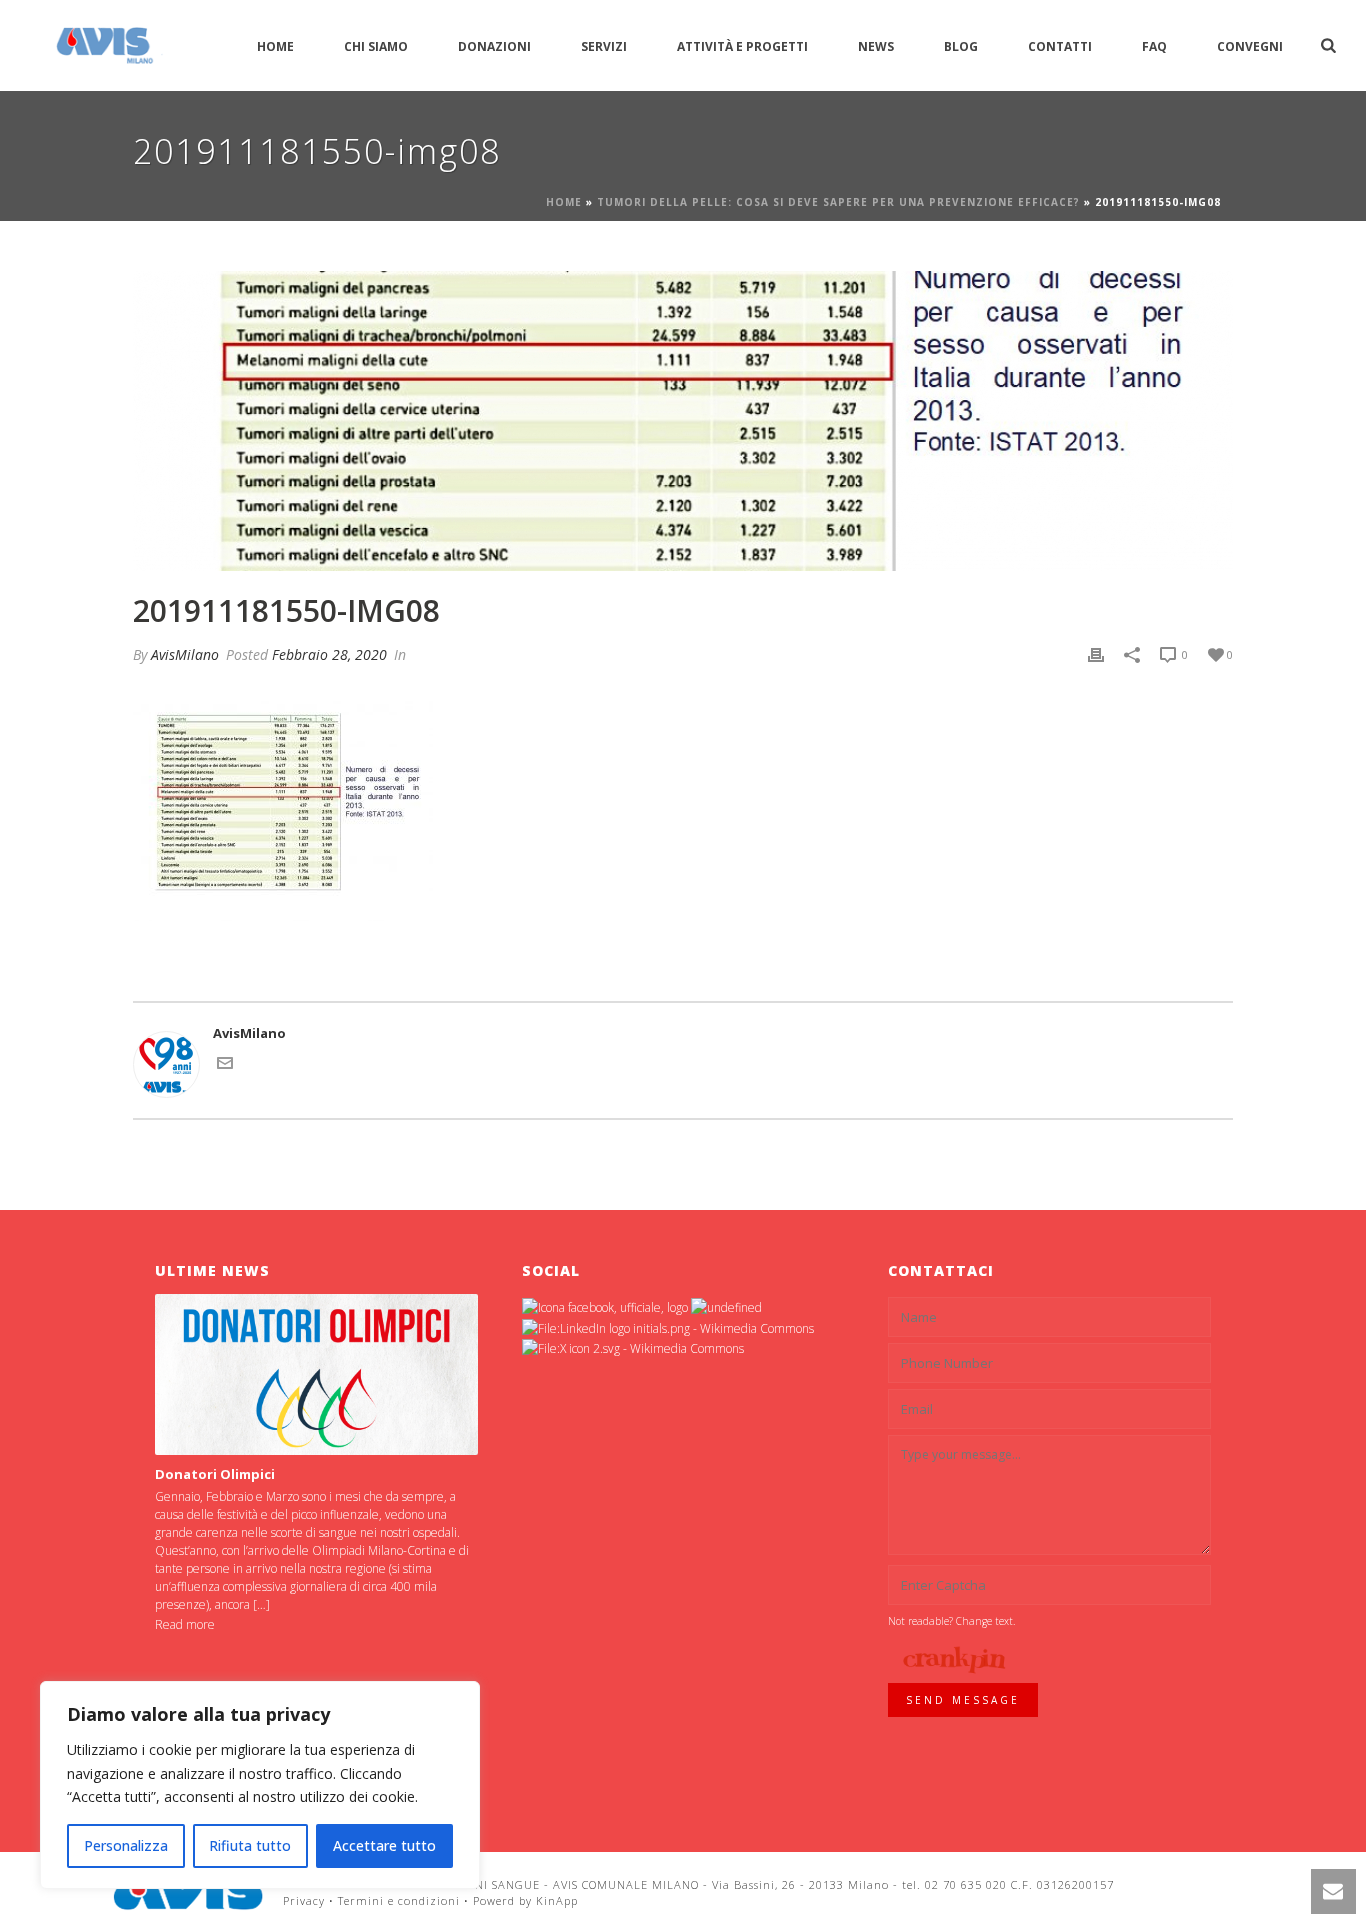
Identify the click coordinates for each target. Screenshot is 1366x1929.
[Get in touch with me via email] (225, 1066)
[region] (260, 1785)
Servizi (604, 46)
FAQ (1154, 46)
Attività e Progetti (742, 46)
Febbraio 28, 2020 (329, 654)
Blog (961, 46)
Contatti (1060, 46)
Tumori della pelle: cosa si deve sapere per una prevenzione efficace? (838, 202)
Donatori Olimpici (215, 1474)
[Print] (1096, 655)
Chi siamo (376, 46)
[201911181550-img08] (683, 421)
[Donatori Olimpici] (316, 1374)
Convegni (1250, 46)
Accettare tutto (384, 1845)
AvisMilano (185, 654)
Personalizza (126, 1845)
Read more (185, 1624)
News (876, 46)
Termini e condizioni (399, 1900)
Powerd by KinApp (525, 1900)
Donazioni (494, 46)
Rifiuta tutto (250, 1845)
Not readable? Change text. (951, 1621)
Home (275, 46)
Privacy (304, 1900)
